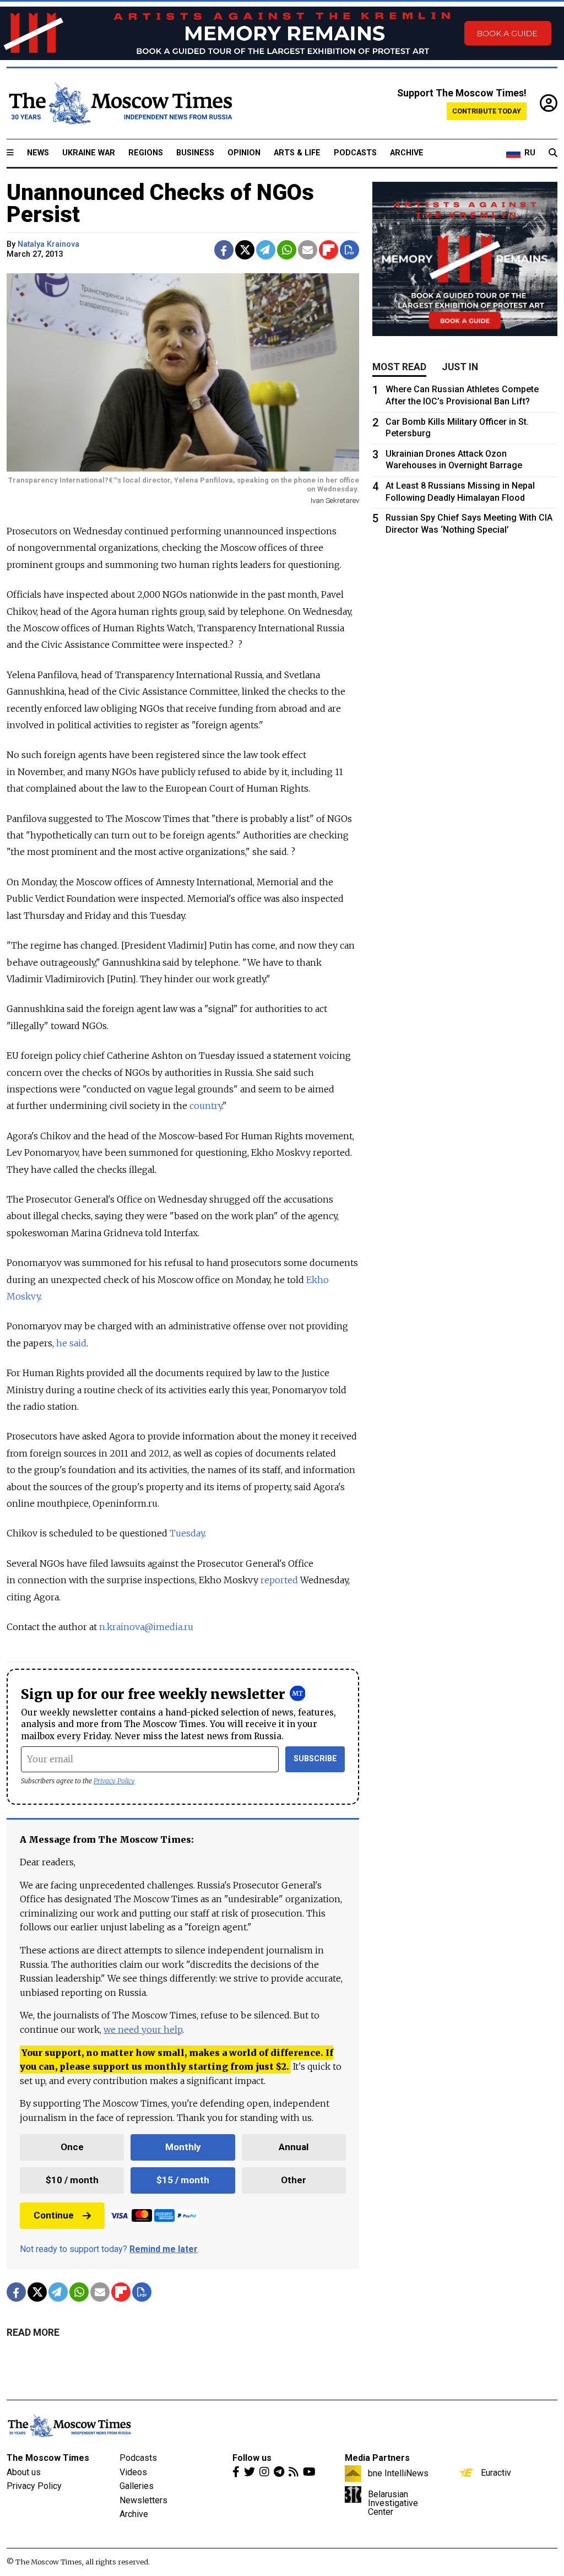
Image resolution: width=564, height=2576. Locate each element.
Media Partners (377, 2458)
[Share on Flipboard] (329, 250)
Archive (407, 153)
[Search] (553, 153)
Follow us (252, 2458)
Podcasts (355, 153)
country (206, 1106)
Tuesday (187, 1533)
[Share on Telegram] (266, 250)
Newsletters (143, 2500)
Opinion (244, 153)
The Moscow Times (48, 2458)
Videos (133, 2472)
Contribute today (487, 111)
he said (71, 1343)
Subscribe (315, 1759)
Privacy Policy (114, 1781)
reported (279, 1580)
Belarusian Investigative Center (393, 2503)
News (38, 153)
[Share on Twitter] (245, 250)
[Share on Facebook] (224, 250)
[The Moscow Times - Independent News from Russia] (120, 104)
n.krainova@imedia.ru (146, 1627)
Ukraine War (89, 153)
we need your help (143, 2030)
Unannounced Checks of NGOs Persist (160, 204)
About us (24, 2472)
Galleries (137, 2486)
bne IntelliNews (398, 2473)
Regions (146, 153)
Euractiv (496, 2472)
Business (195, 153)
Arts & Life (297, 153)
